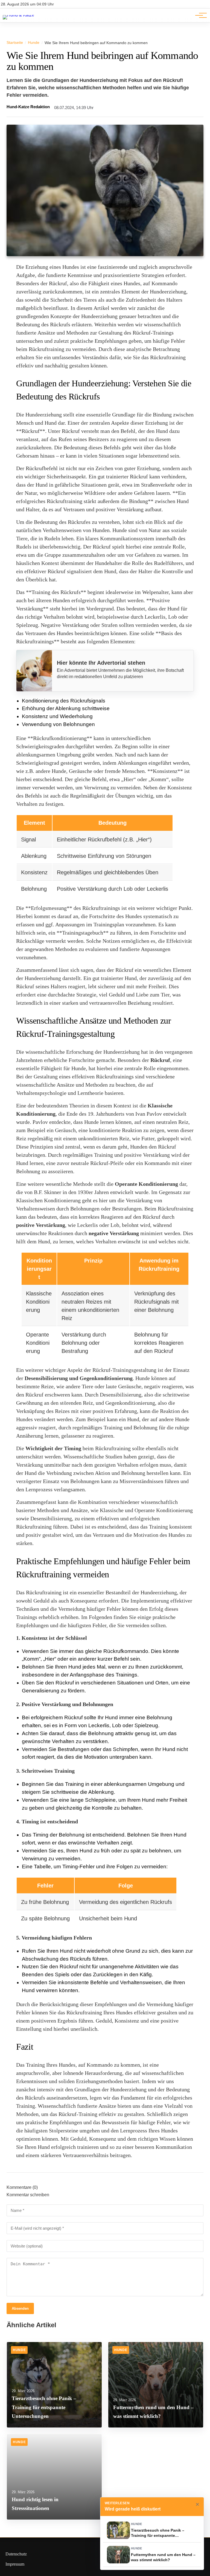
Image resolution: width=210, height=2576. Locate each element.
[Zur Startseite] (18, 15)
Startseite (15, 42)
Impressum (15, 2564)
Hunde (34, 42)
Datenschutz (16, 2554)
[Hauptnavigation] (199, 15)
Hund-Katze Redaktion (28, 107)
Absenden (20, 2308)
